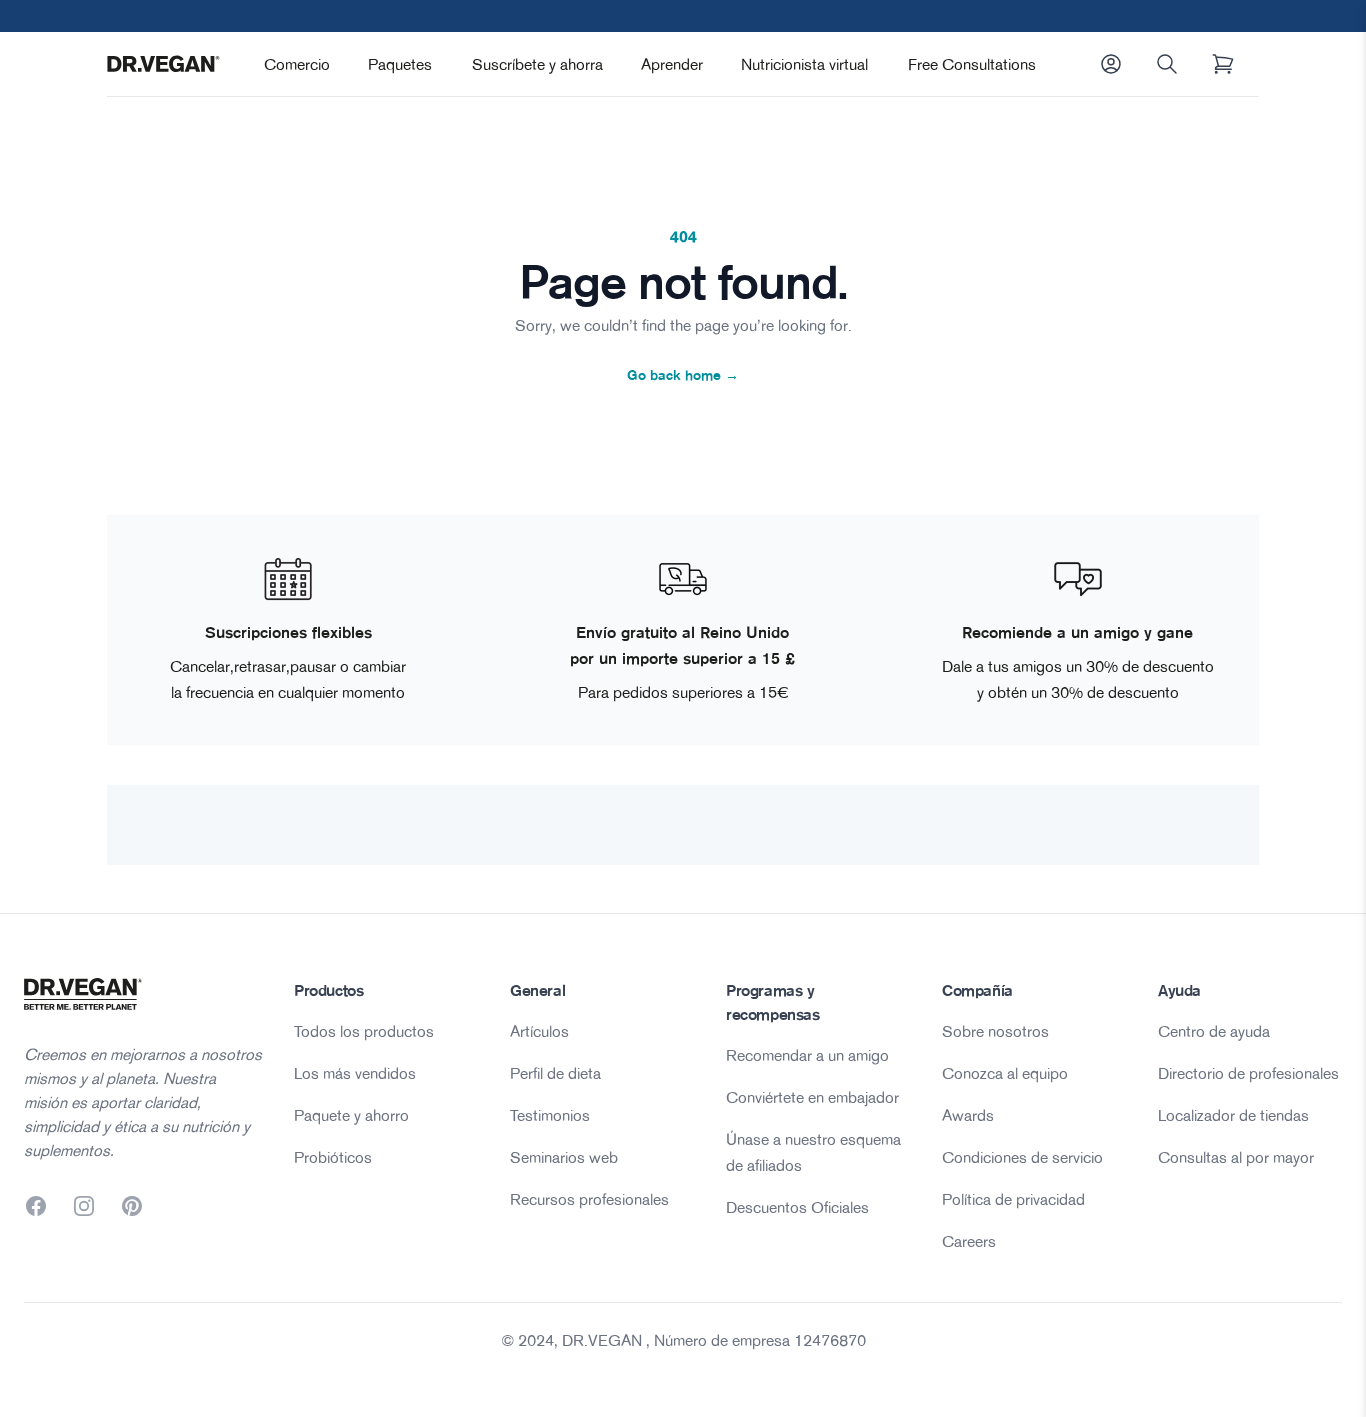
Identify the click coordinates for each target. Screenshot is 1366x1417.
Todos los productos (364, 1031)
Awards (968, 1115)
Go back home (683, 375)
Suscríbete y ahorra (537, 64)
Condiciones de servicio (1022, 1157)
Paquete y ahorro (351, 1115)
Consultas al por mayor (1236, 1157)
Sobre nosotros (995, 1031)
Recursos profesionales (589, 1199)
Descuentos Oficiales (797, 1207)
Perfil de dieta (555, 1073)
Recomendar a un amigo (807, 1055)
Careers (969, 1241)
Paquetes (400, 64)
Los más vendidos (355, 1073)
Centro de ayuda (1214, 1031)
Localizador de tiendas (1233, 1115)
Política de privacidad (1013, 1199)
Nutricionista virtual (804, 64)
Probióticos (333, 1157)
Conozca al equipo (1005, 1073)
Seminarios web (564, 1157)
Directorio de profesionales (1248, 1073)
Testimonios (550, 1115)
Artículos (539, 1031)
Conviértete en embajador (812, 1097)
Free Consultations (972, 64)
